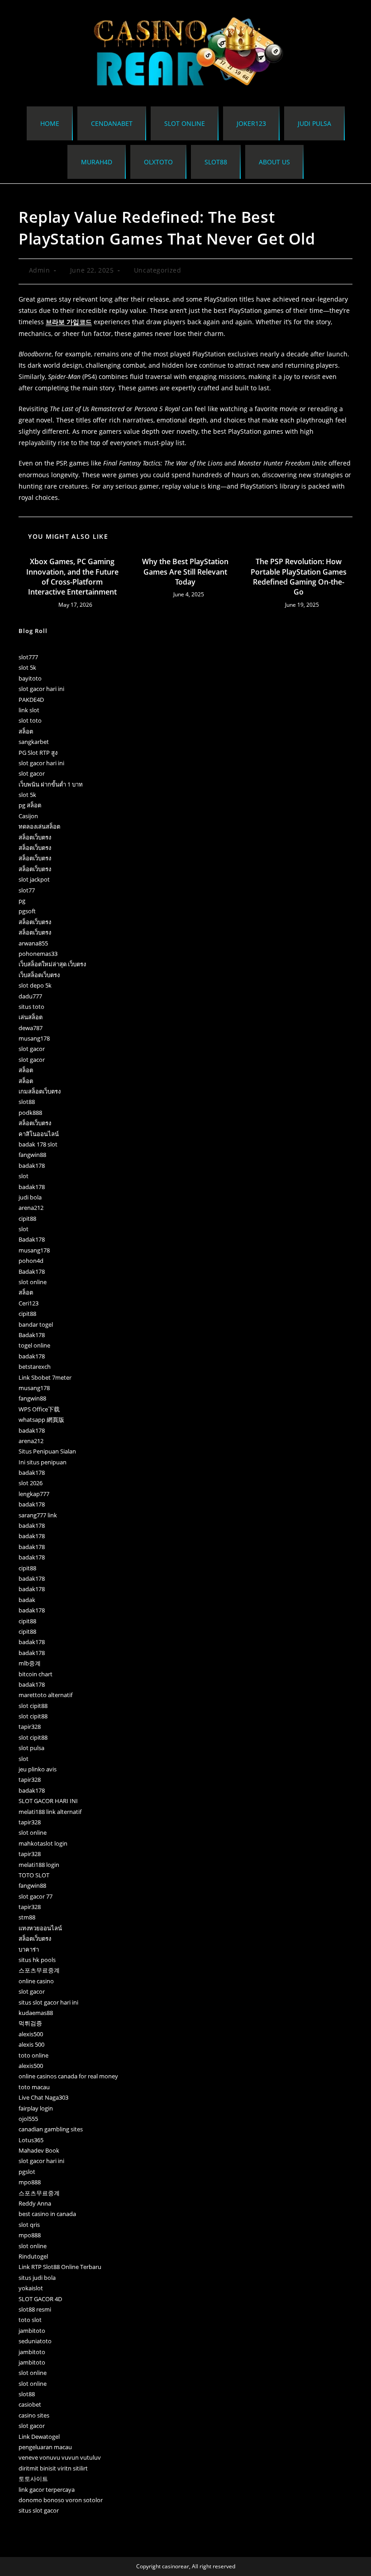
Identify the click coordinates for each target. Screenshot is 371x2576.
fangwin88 (32, 1155)
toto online (33, 2055)
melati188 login (39, 1865)
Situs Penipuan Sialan (47, 1451)
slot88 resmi (35, 2309)
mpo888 (30, 2182)
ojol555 (28, 2119)
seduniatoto (35, 2341)
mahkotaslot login (43, 1843)
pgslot (27, 2172)
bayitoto (30, 678)
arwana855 (33, 943)
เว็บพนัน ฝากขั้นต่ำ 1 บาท (51, 784)
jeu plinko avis (38, 1769)
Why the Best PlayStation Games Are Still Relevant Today (185, 572)
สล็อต (26, 731)
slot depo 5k (35, 985)
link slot (29, 710)
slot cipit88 (33, 1706)
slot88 (27, 1102)
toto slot (30, 2320)
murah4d (97, 162)
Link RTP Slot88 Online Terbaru (60, 2267)
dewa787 (31, 1028)
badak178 (32, 1166)
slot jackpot (34, 879)
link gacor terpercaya (47, 2490)
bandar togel (36, 1324)
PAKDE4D (31, 700)
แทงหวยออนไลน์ (40, 1928)
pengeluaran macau (45, 2447)
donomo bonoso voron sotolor (61, 2500)
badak (27, 1600)
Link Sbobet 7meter (45, 1377)
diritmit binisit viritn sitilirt (53, 2468)
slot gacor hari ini (41, 689)
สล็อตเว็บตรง (35, 837)
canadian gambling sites (51, 2129)
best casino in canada (47, 2214)
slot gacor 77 (36, 1896)
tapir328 (30, 1727)
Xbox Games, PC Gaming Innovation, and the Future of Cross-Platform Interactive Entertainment (72, 577)
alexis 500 (31, 2044)
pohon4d (31, 1261)
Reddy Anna (35, 2203)
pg (22, 901)
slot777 (28, 657)
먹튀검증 (30, 2023)
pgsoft (27, 911)
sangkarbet (34, 742)
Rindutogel (33, 2256)
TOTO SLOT (34, 1875)
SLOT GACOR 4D (40, 2299)
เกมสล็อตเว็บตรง (40, 1091)
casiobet (30, 2404)
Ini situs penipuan (43, 1462)
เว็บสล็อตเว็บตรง (39, 975)
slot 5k (27, 667)
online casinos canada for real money (68, 2076)
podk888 (30, 1113)
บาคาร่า (29, 1949)
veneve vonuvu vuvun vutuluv (60, 2457)
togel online (34, 1345)
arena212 (31, 1208)
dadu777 (30, 996)
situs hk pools (37, 1960)
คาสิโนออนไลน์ (39, 1134)
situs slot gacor (39, 2510)
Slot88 (216, 162)
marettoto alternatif (45, 1695)
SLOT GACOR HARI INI (48, 1801)
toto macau (34, 2087)
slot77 (27, 890)
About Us (274, 162)
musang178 (34, 1038)
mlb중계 (30, 1663)
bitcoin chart (36, 1674)
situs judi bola (37, 2278)
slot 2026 (31, 1483)
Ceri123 (29, 1303)
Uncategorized (158, 270)
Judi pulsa (314, 123)
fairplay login (36, 2108)
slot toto (30, 720)
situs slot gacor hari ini (48, 2002)
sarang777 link (38, 1515)
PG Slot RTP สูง (38, 753)
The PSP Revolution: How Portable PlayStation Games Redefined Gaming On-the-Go (299, 577)
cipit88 (27, 1218)
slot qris (29, 2225)
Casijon (28, 816)
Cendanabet (112, 123)
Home (50, 123)
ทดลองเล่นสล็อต (39, 826)
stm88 (27, 1917)
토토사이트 (33, 2479)
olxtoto (158, 162)
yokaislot (31, 2288)
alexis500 (31, 2034)
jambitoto (32, 2331)
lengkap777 (34, 1494)
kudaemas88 (36, 2013)
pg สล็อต (30, 805)
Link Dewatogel (39, 2437)
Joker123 (251, 123)
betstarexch (35, 1367)
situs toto (31, 1007)
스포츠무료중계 (39, 1970)
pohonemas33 (38, 954)
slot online (185, 123)
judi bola (30, 1197)
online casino (36, 1981)
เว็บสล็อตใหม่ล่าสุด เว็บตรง (52, 964)
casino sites (34, 2415)
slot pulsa (31, 1748)
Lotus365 (31, 2140)
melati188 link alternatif (50, 1812)
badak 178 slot (38, 1144)
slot (24, 1176)
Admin (40, 270)
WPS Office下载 (39, 1409)
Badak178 (32, 1239)
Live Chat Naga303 (43, 2097)
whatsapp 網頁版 (41, 1420)
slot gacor (32, 773)
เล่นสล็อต (31, 1017)
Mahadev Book (39, 2150)
